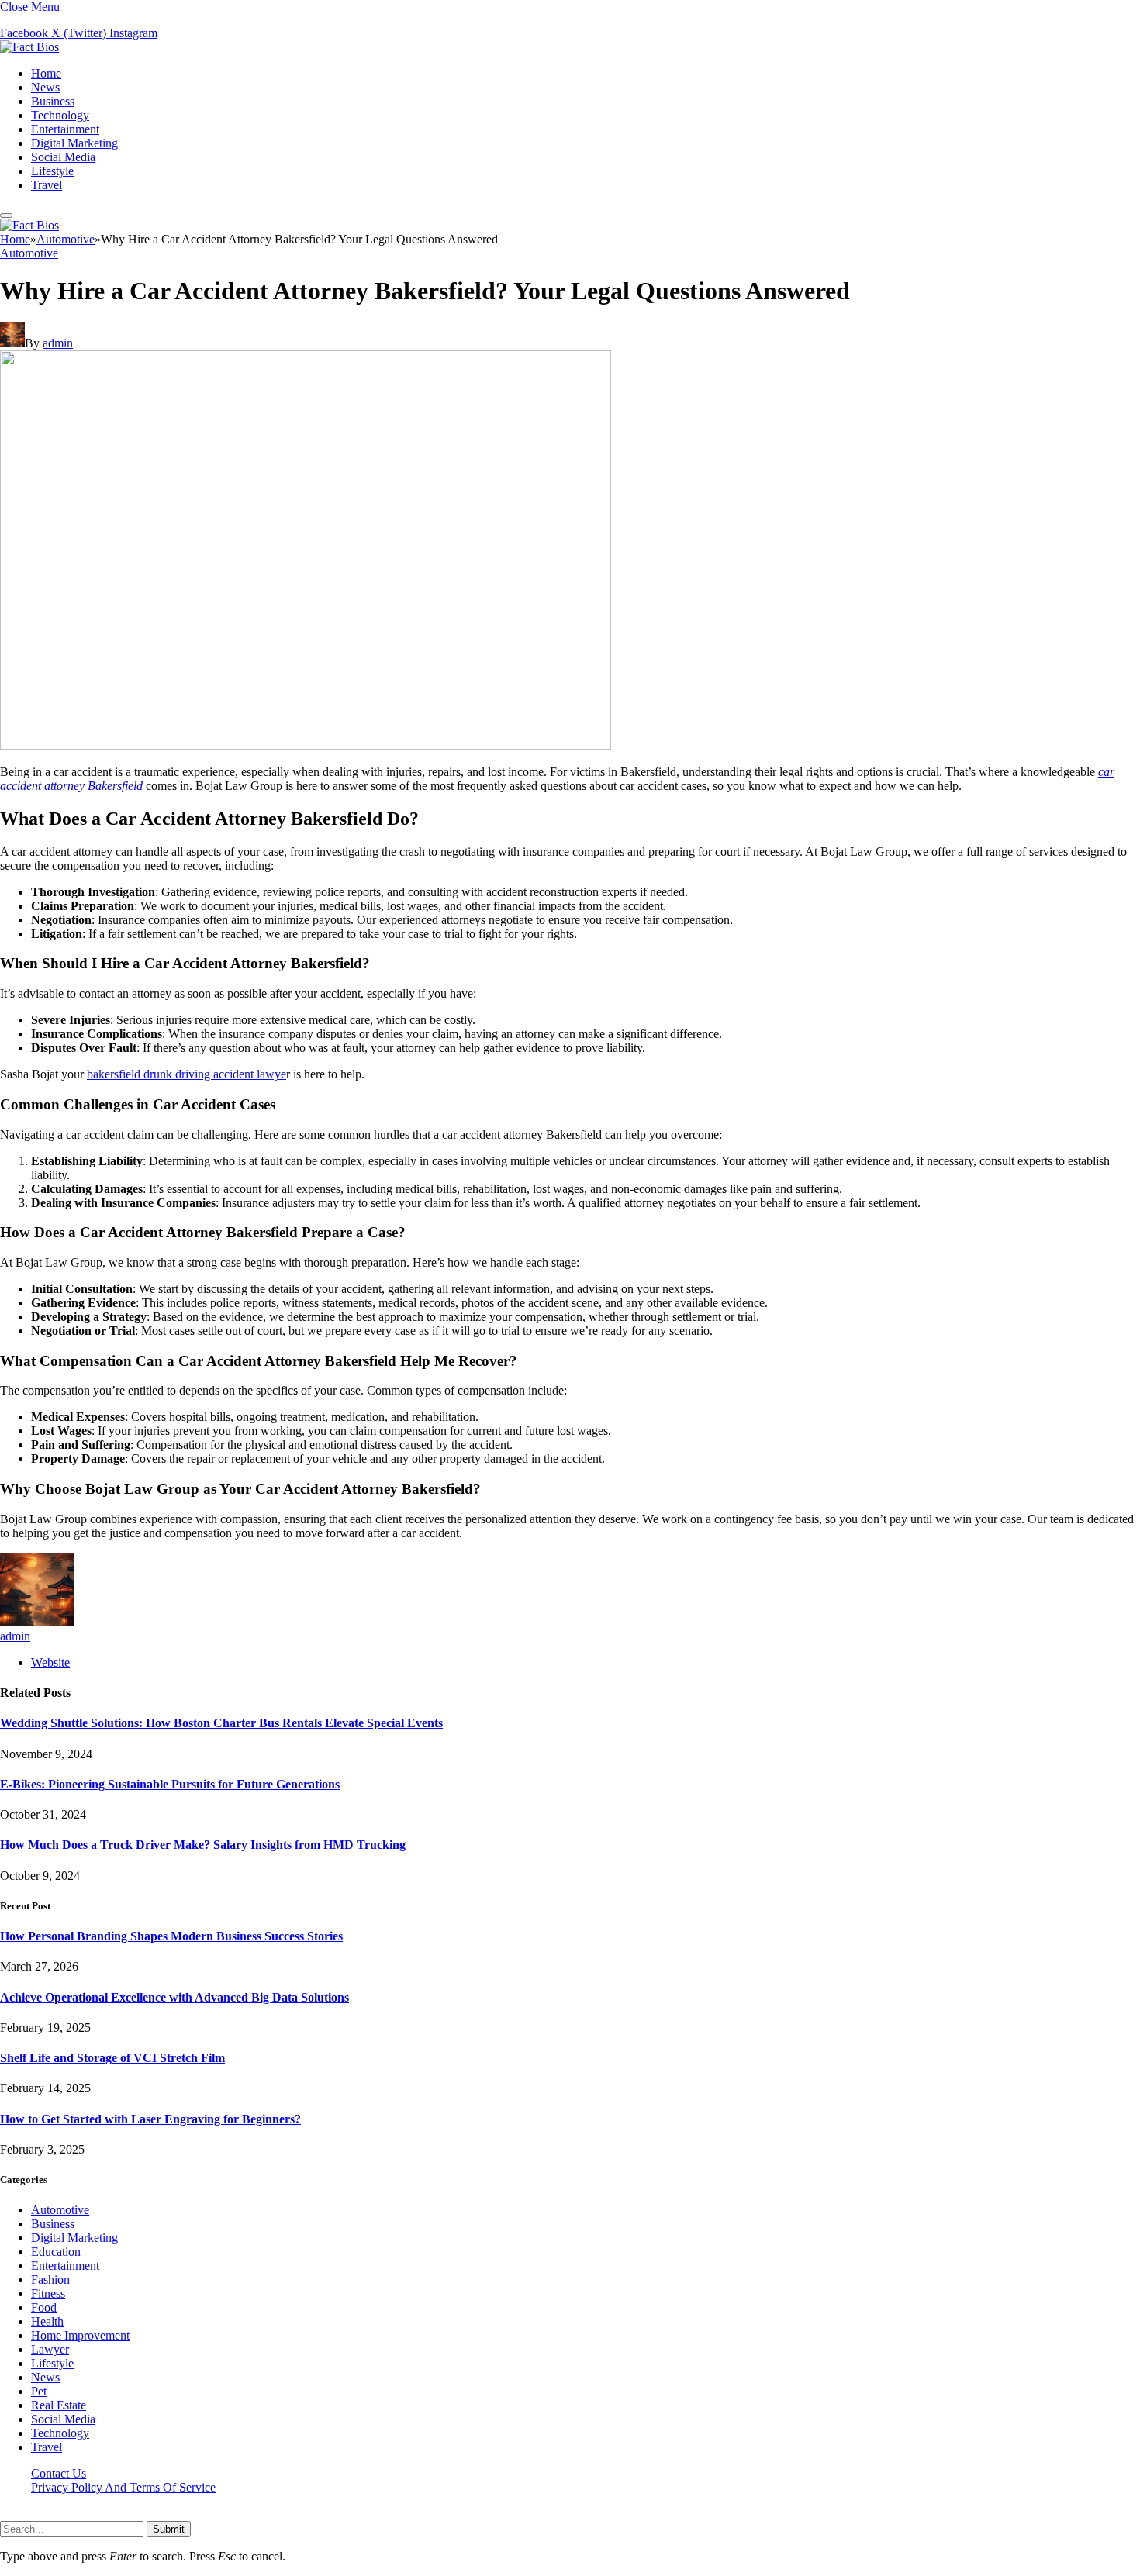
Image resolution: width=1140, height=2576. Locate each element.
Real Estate (59, 2405)
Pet (39, 2391)
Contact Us (59, 2473)
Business (53, 101)
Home (46, 73)
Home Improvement (80, 2335)
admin (58, 343)
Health (47, 2321)
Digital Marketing (74, 143)
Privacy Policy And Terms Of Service (123, 2487)
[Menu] (6, 216)
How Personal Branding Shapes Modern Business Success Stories (171, 1936)
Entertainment (65, 129)
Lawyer (50, 2349)
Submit (169, 2529)
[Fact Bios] (29, 47)
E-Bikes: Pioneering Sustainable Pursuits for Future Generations (170, 1784)
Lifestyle (52, 171)
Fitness (48, 2293)
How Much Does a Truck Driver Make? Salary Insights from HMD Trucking (203, 1845)
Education (56, 2252)
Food (44, 2307)
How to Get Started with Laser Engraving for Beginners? (150, 2119)
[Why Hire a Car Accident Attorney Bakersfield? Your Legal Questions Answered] (306, 745)
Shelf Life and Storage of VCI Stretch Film (112, 2058)
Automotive (29, 253)
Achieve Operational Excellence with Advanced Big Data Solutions (174, 1997)
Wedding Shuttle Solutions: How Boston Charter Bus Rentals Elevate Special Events (221, 1723)
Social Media (63, 157)
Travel (47, 185)
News (45, 87)
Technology (60, 115)
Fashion (50, 2279)
